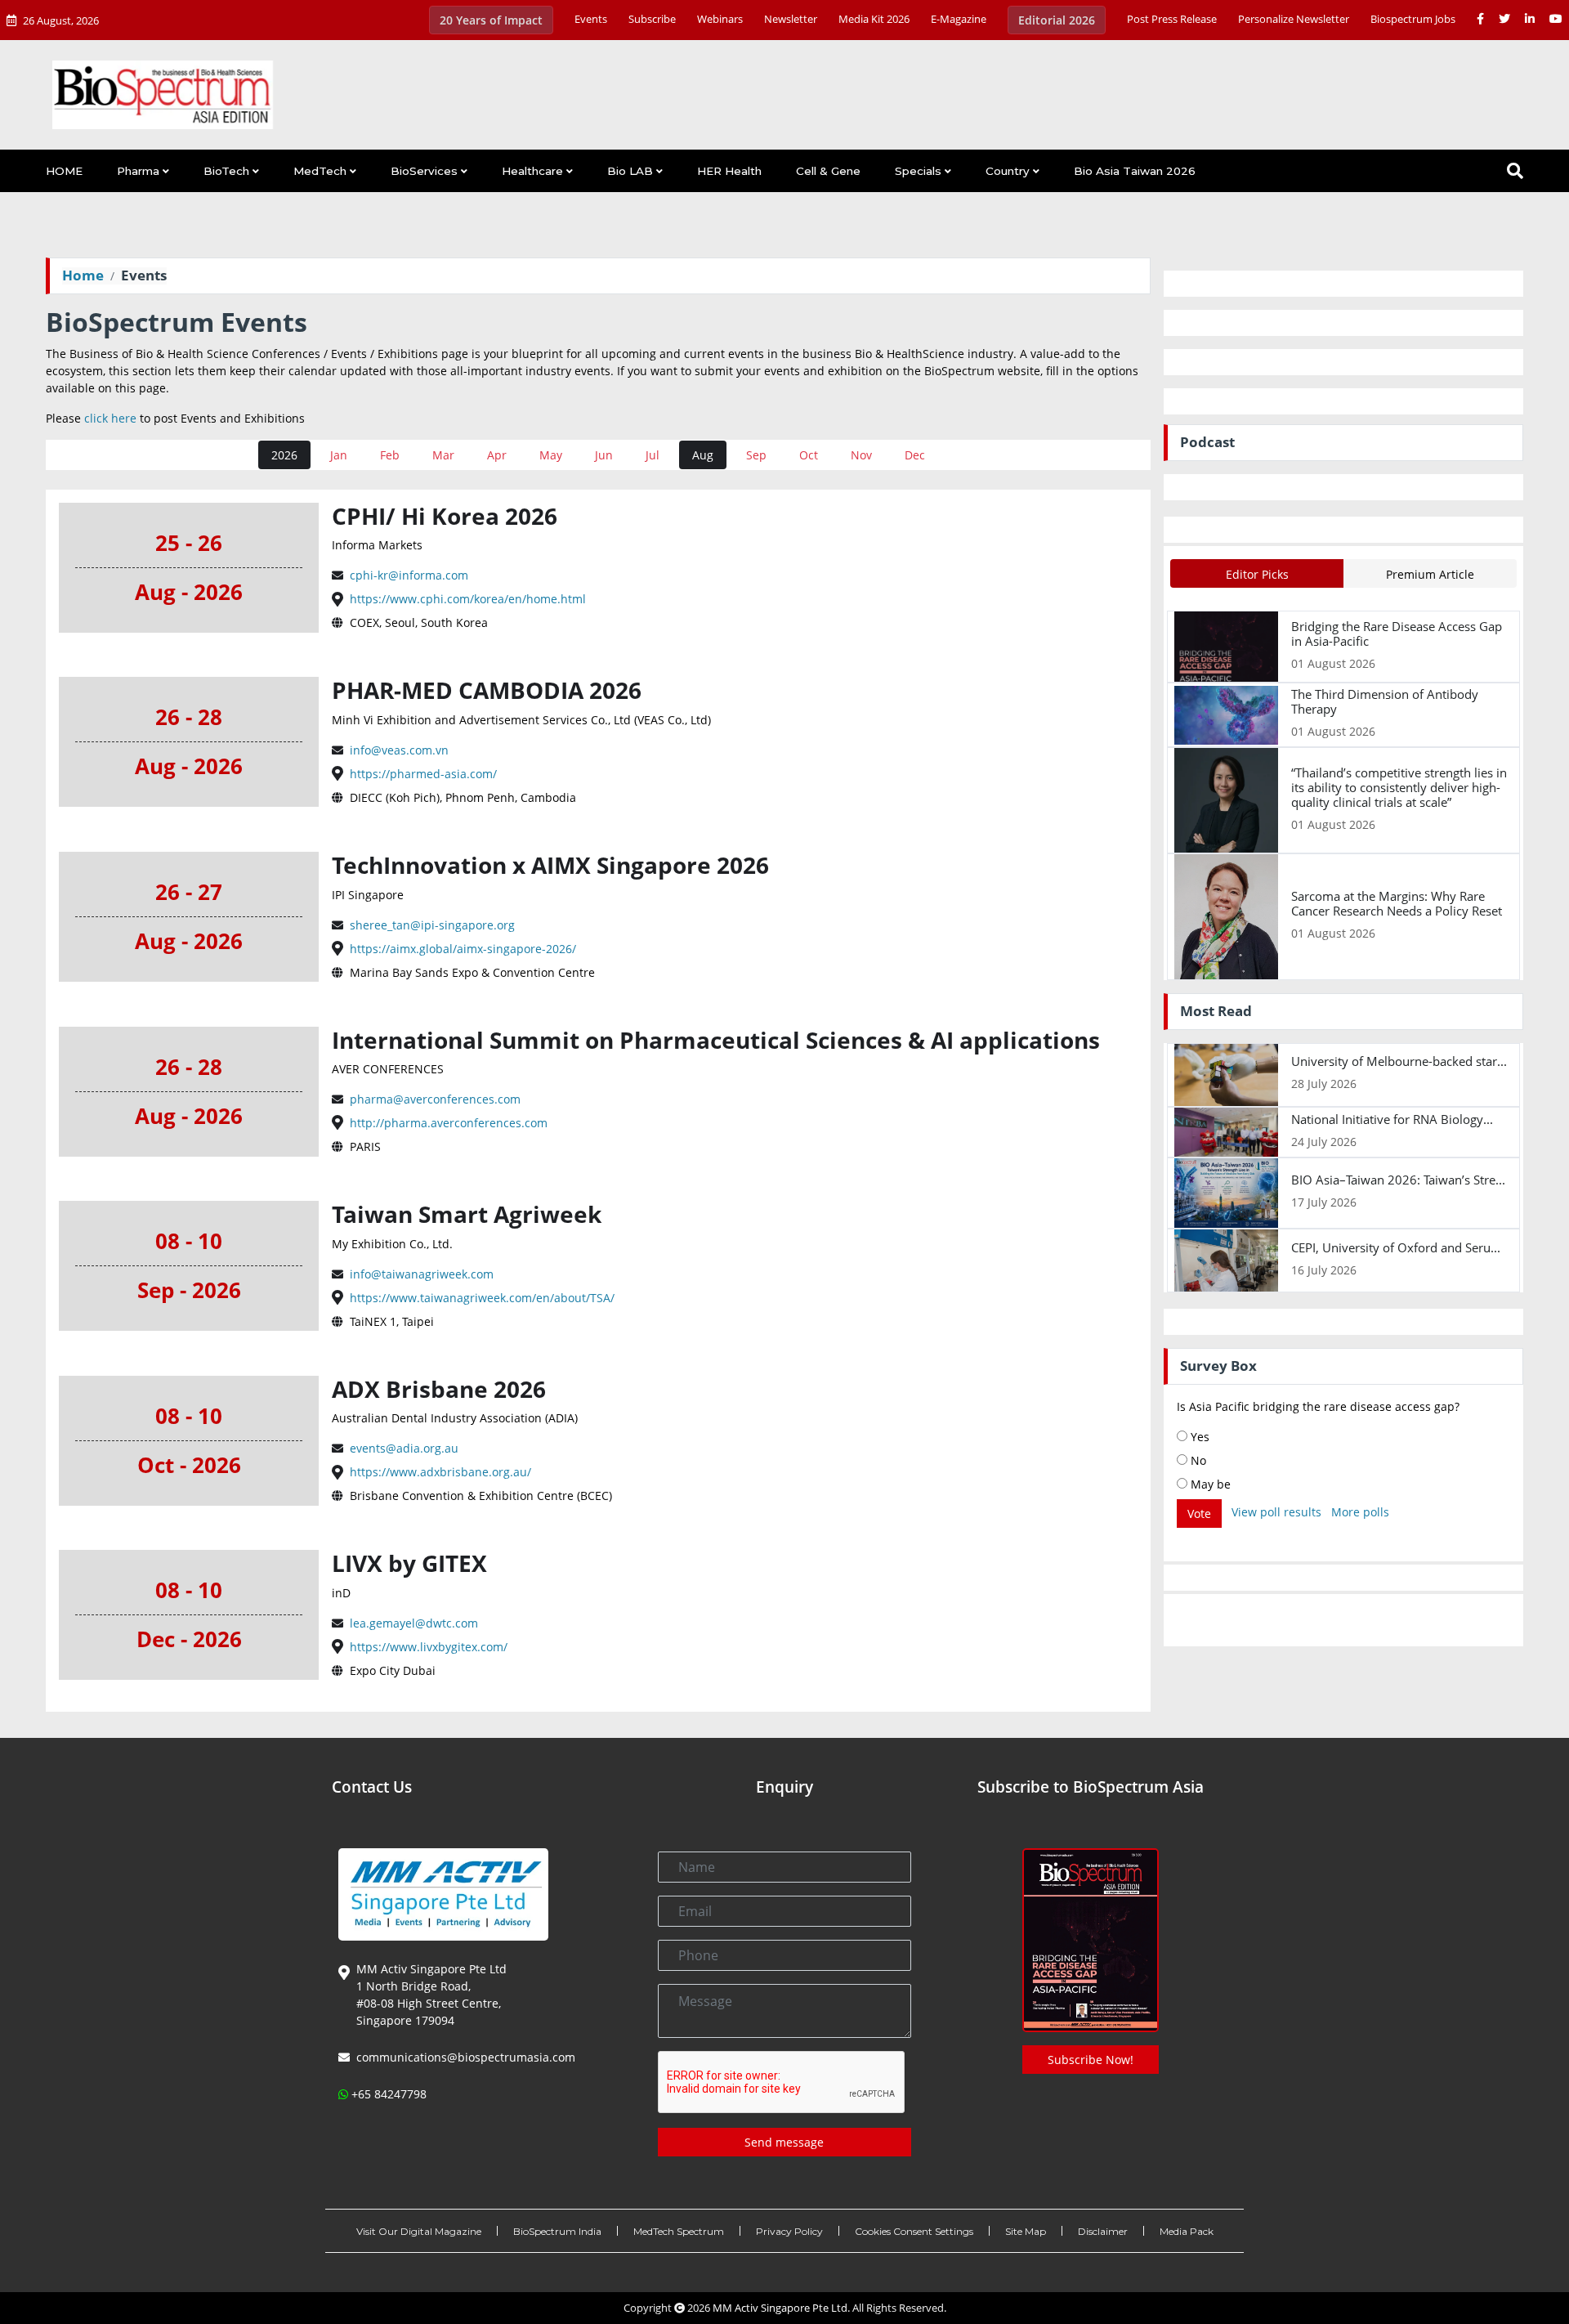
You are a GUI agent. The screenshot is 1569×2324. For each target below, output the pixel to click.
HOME (64, 171)
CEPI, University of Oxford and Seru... (1396, 1247)
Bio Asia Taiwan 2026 (1135, 171)
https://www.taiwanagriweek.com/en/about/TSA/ (481, 1298)
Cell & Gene (828, 171)
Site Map (1026, 2231)
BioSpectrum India (557, 2231)
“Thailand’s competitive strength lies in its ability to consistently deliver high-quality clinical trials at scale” (1399, 787)
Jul (653, 455)
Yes (1198, 1437)
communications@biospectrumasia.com (466, 2057)
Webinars (720, 19)
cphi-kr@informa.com (407, 575)
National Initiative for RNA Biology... (1392, 1119)
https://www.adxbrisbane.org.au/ (439, 1472)
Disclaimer (1103, 2231)
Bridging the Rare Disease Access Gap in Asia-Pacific (1397, 634)
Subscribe (652, 19)
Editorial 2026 (1057, 20)
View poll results (1276, 1512)
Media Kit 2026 (874, 19)
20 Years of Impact (491, 20)
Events (591, 19)
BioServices (424, 171)
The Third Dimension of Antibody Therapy (1385, 701)
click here (110, 418)
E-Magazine (959, 19)
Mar (443, 455)
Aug (703, 455)
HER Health (729, 171)
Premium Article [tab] (1430, 574)
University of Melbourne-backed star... (1399, 1061)
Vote (1199, 1514)
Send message (784, 2142)
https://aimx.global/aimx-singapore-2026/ (461, 949)
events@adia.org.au (402, 1448)
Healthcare (532, 171)
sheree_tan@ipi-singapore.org (431, 925)
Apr (497, 455)
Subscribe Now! (1091, 2060)
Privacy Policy (789, 2231)
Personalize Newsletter (1294, 19)
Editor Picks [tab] (1257, 574)
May (551, 455)
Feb (390, 455)
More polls (1360, 1512)
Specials (918, 171)
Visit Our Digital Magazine (419, 2231)
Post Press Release (1172, 19)
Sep (756, 455)
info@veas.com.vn (398, 750)
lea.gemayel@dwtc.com (412, 1623)
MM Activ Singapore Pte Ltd (780, 2308)
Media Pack (1187, 2231)
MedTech (320, 171)
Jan (339, 455)
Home (83, 275)
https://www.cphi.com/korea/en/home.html (466, 599)
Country (1008, 171)
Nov (861, 455)
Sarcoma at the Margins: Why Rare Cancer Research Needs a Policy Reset (1397, 903)
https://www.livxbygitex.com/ (427, 1647)
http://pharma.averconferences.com (447, 1123)
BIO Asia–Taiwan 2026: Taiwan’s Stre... (1398, 1180)
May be (1209, 1484)
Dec (915, 455)
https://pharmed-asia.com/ (422, 774)
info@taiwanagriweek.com (420, 1274)
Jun (604, 455)
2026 (284, 455)
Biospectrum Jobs (1413, 19)
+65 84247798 (389, 2094)
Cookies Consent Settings (914, 2231)
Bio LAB (630, 171)
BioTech (226, 171)
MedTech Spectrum (679, 2231)
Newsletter (791, 19)
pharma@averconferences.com (434, 1099)
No (1197, 1460)
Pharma (138, 171)
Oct (809, 455)
